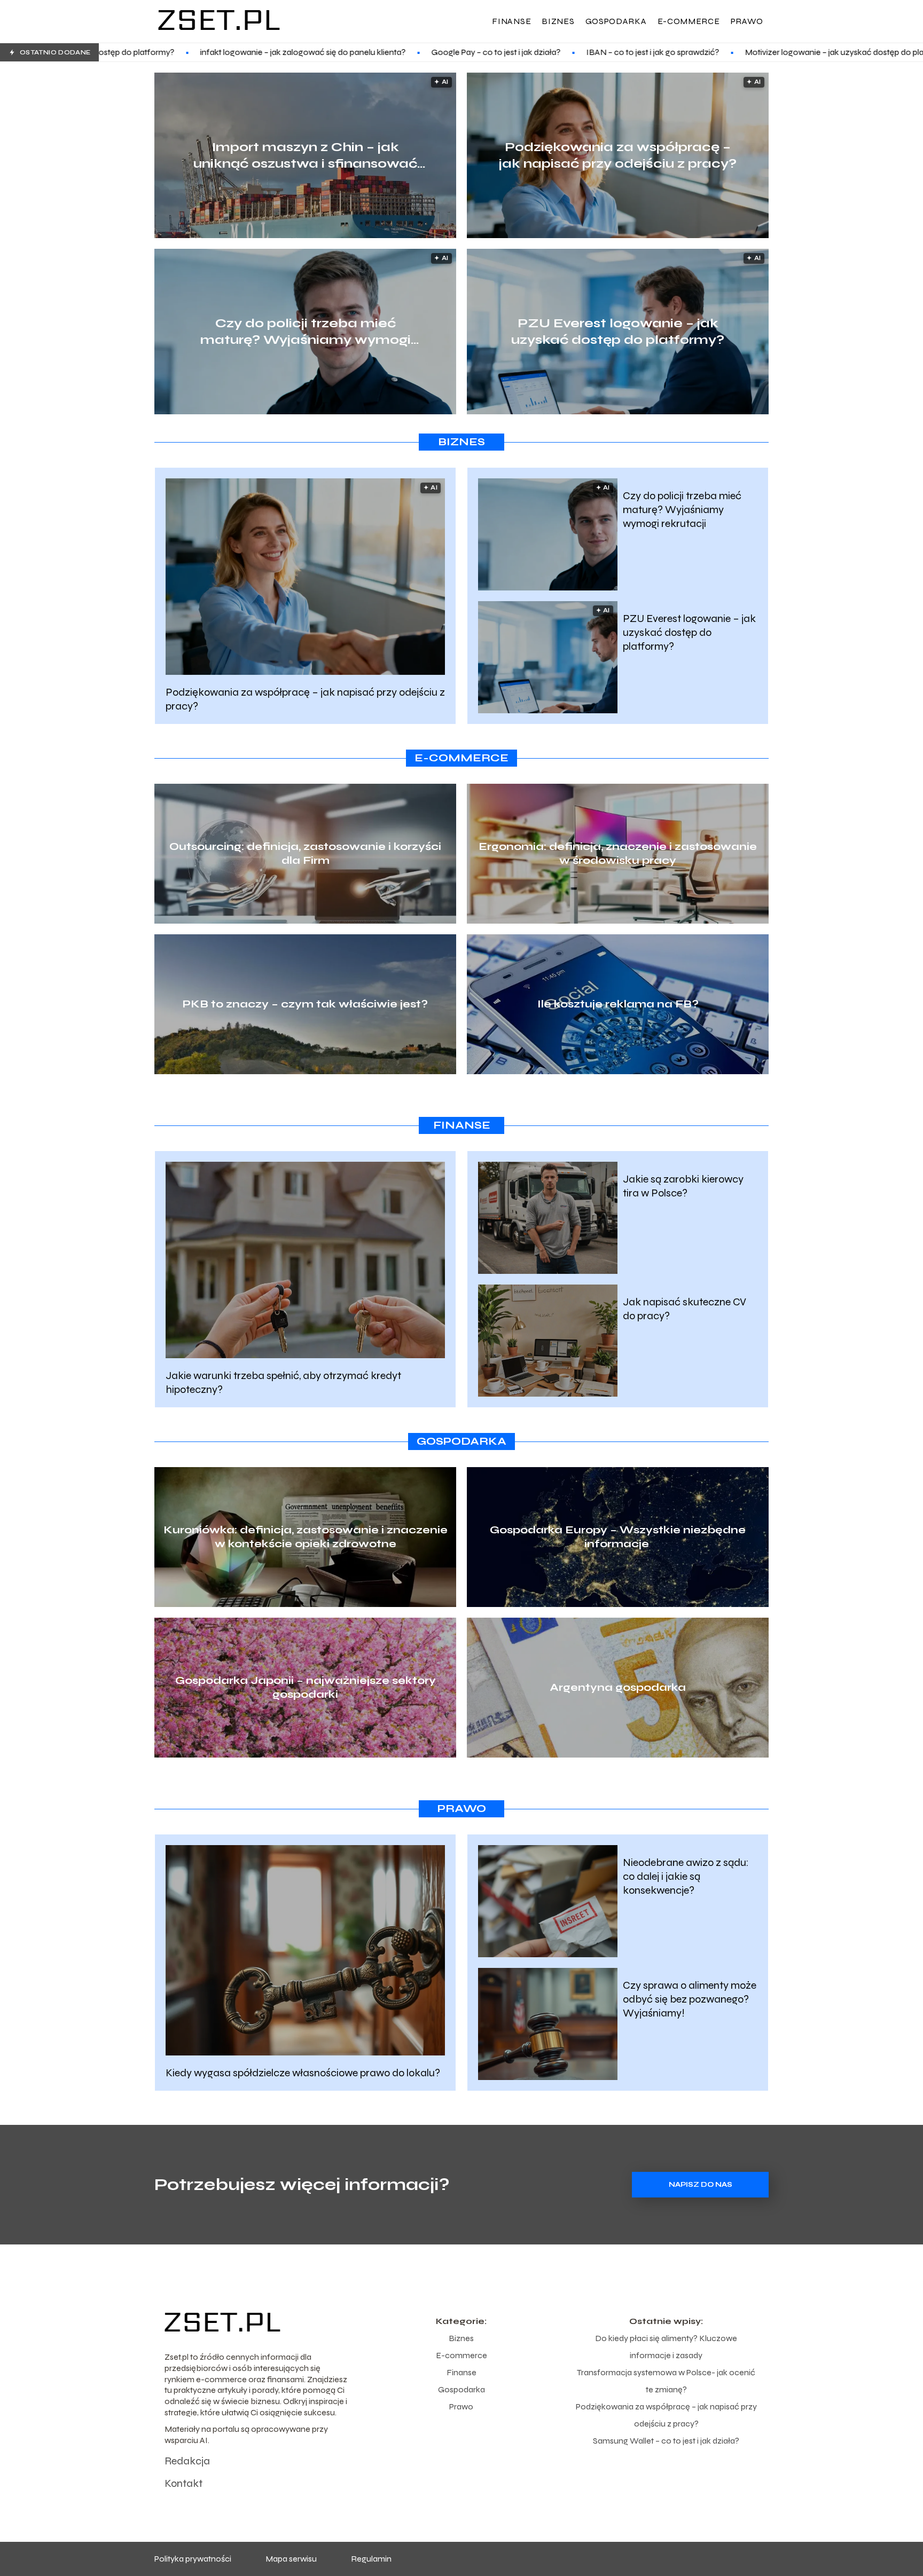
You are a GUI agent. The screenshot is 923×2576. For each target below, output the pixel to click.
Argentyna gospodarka (618, 1687)
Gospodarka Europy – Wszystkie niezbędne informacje (618, 1537)
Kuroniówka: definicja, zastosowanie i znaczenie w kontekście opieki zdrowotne (306, 1537)
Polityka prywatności (193, 2559)
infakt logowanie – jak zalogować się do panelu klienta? (136, 52)
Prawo (747, 21)
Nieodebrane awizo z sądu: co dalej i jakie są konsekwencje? (686, 1876)
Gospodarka (616, 21)
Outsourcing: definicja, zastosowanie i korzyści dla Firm (305, 853)
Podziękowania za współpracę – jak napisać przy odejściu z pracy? (618, 155)
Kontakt (183, 2483)
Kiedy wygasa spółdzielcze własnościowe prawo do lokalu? (303, 2073)
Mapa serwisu (291, 2559)
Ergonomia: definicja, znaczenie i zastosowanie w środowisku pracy (618, 853)
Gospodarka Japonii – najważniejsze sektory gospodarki (306, 1687)
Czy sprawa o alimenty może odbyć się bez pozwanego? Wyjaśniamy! (690, 1999)
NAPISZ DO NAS (701, 2185)
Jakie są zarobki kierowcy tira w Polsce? (683, 1186)
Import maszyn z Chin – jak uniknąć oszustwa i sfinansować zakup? (305, 156)
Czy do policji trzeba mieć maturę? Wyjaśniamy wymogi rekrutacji (306, 332)
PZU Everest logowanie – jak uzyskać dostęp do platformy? (618, 332)
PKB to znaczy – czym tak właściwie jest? (305, 1004)
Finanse (511, 21)
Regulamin (371, 2559)
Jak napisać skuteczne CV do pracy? (685, 1309)
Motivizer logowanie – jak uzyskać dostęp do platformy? (683, 52)
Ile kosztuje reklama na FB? (618, 1004)
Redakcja (187, 2461)
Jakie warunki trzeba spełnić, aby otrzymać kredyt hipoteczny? (283, 1382)
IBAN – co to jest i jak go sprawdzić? (486, 52)
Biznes (558, 21)
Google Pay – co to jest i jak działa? (330, 52)
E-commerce (689, 21)
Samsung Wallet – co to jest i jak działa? (666, 2441)
